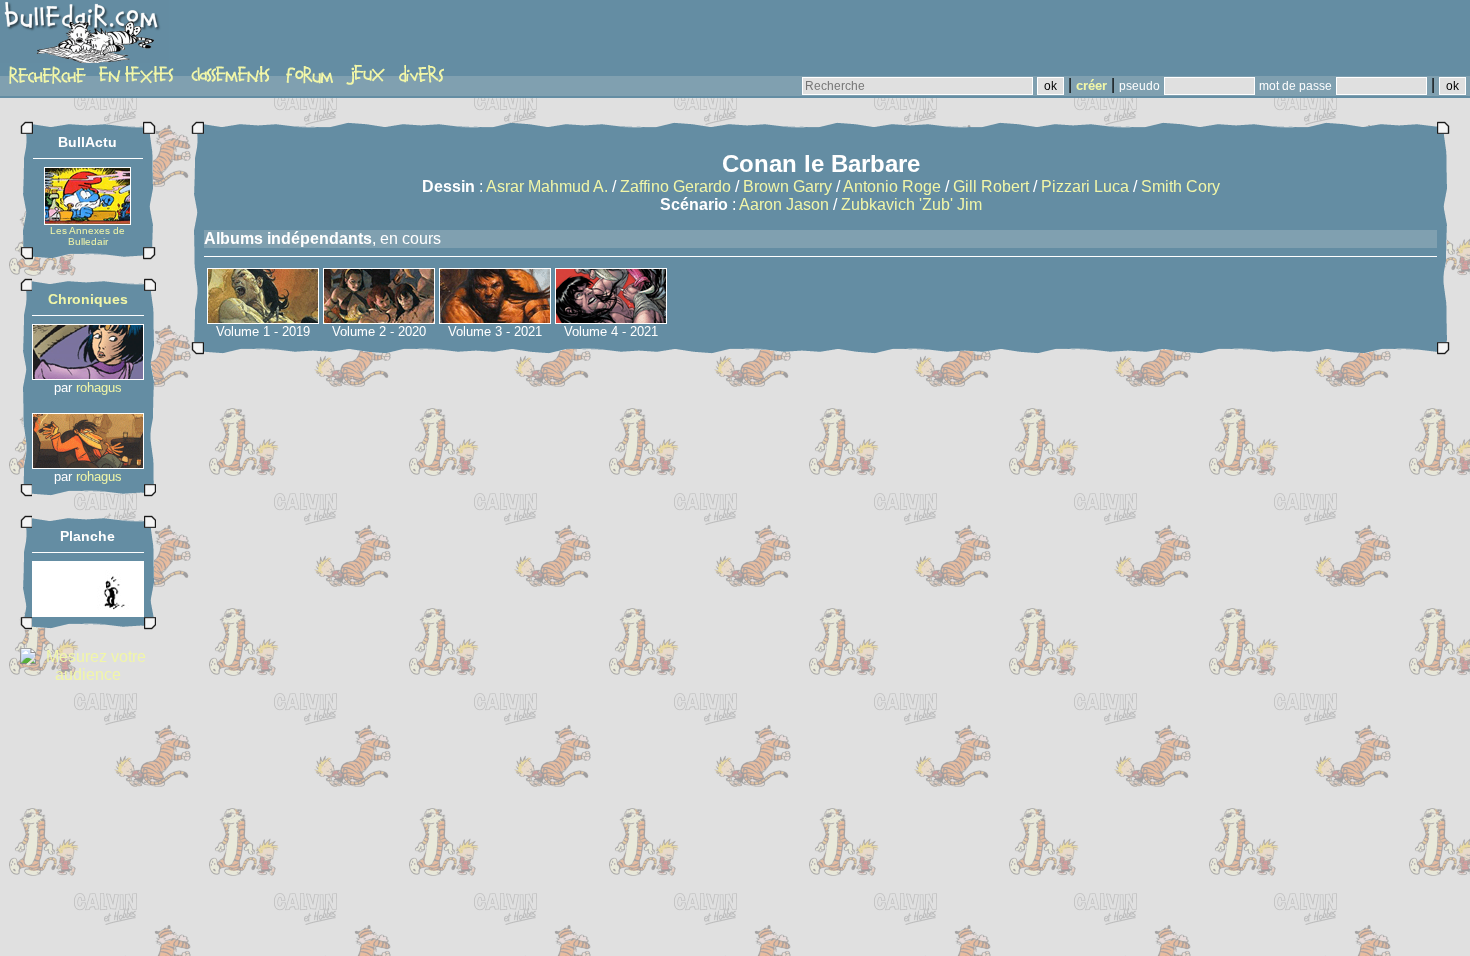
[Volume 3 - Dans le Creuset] (495, 318)
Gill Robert (991, 186)
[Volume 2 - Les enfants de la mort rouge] (379, 318)
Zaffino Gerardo (675, 186)
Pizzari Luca (1085, 186)
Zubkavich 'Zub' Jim (911, 204)
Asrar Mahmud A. (547, 186)
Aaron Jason (784, 204)
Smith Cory (1180, 186)
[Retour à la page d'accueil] (84, 37)
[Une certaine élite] (88, 463)
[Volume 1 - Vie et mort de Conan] (263, 318)
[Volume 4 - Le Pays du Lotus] (611, 318)
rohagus (99, 387)
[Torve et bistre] (88, 611)
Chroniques (88, 299)
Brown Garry (787, 186)
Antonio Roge (892, 186)
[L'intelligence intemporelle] (88, 374)
